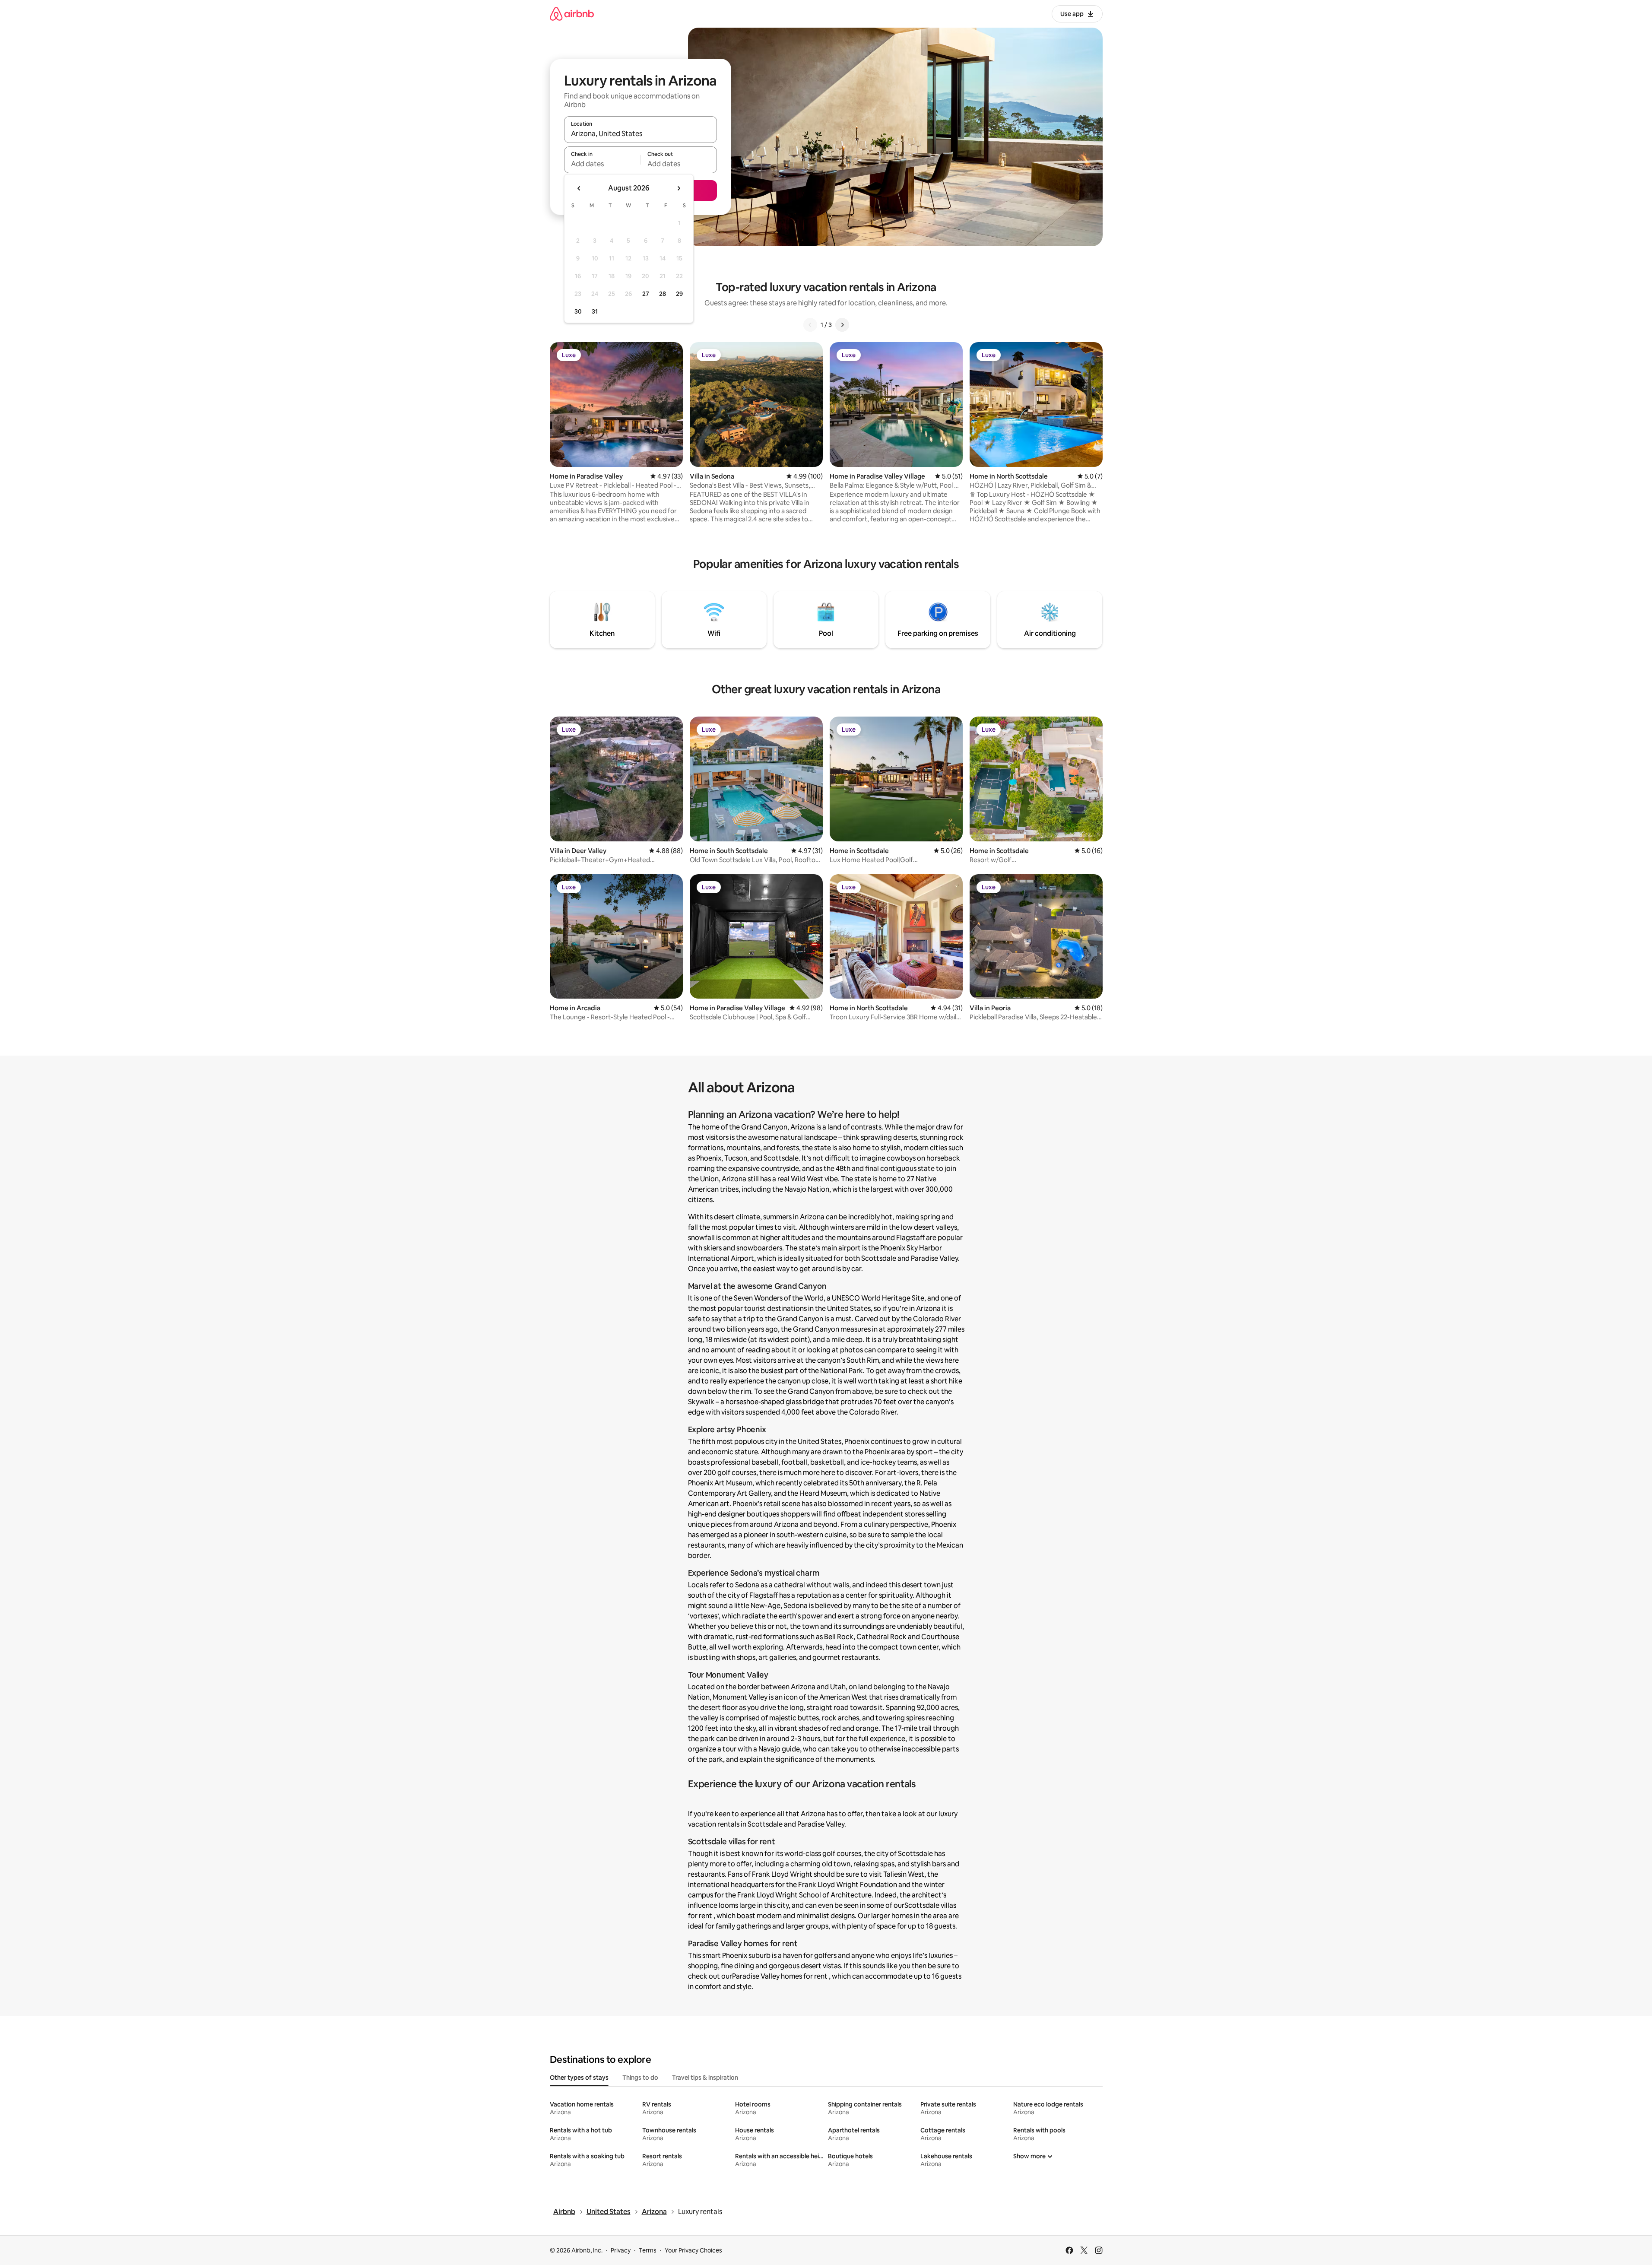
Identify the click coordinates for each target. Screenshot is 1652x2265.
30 (578, 311)
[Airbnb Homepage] (572, 14)
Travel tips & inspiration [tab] (705, 2078)
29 (679, 294)
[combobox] (641, 133)
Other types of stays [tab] (579, 2078)
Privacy (621, 2250)
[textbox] (602, 164)
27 (646, 294)
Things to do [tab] (640, 2078)
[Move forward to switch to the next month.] (679, 188)
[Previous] (810, 325)
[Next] (842, 325)
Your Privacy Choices (693, 2250)
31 (595, 311)
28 (663, 294)
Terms (648, 2250)
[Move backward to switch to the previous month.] (579, 188)
